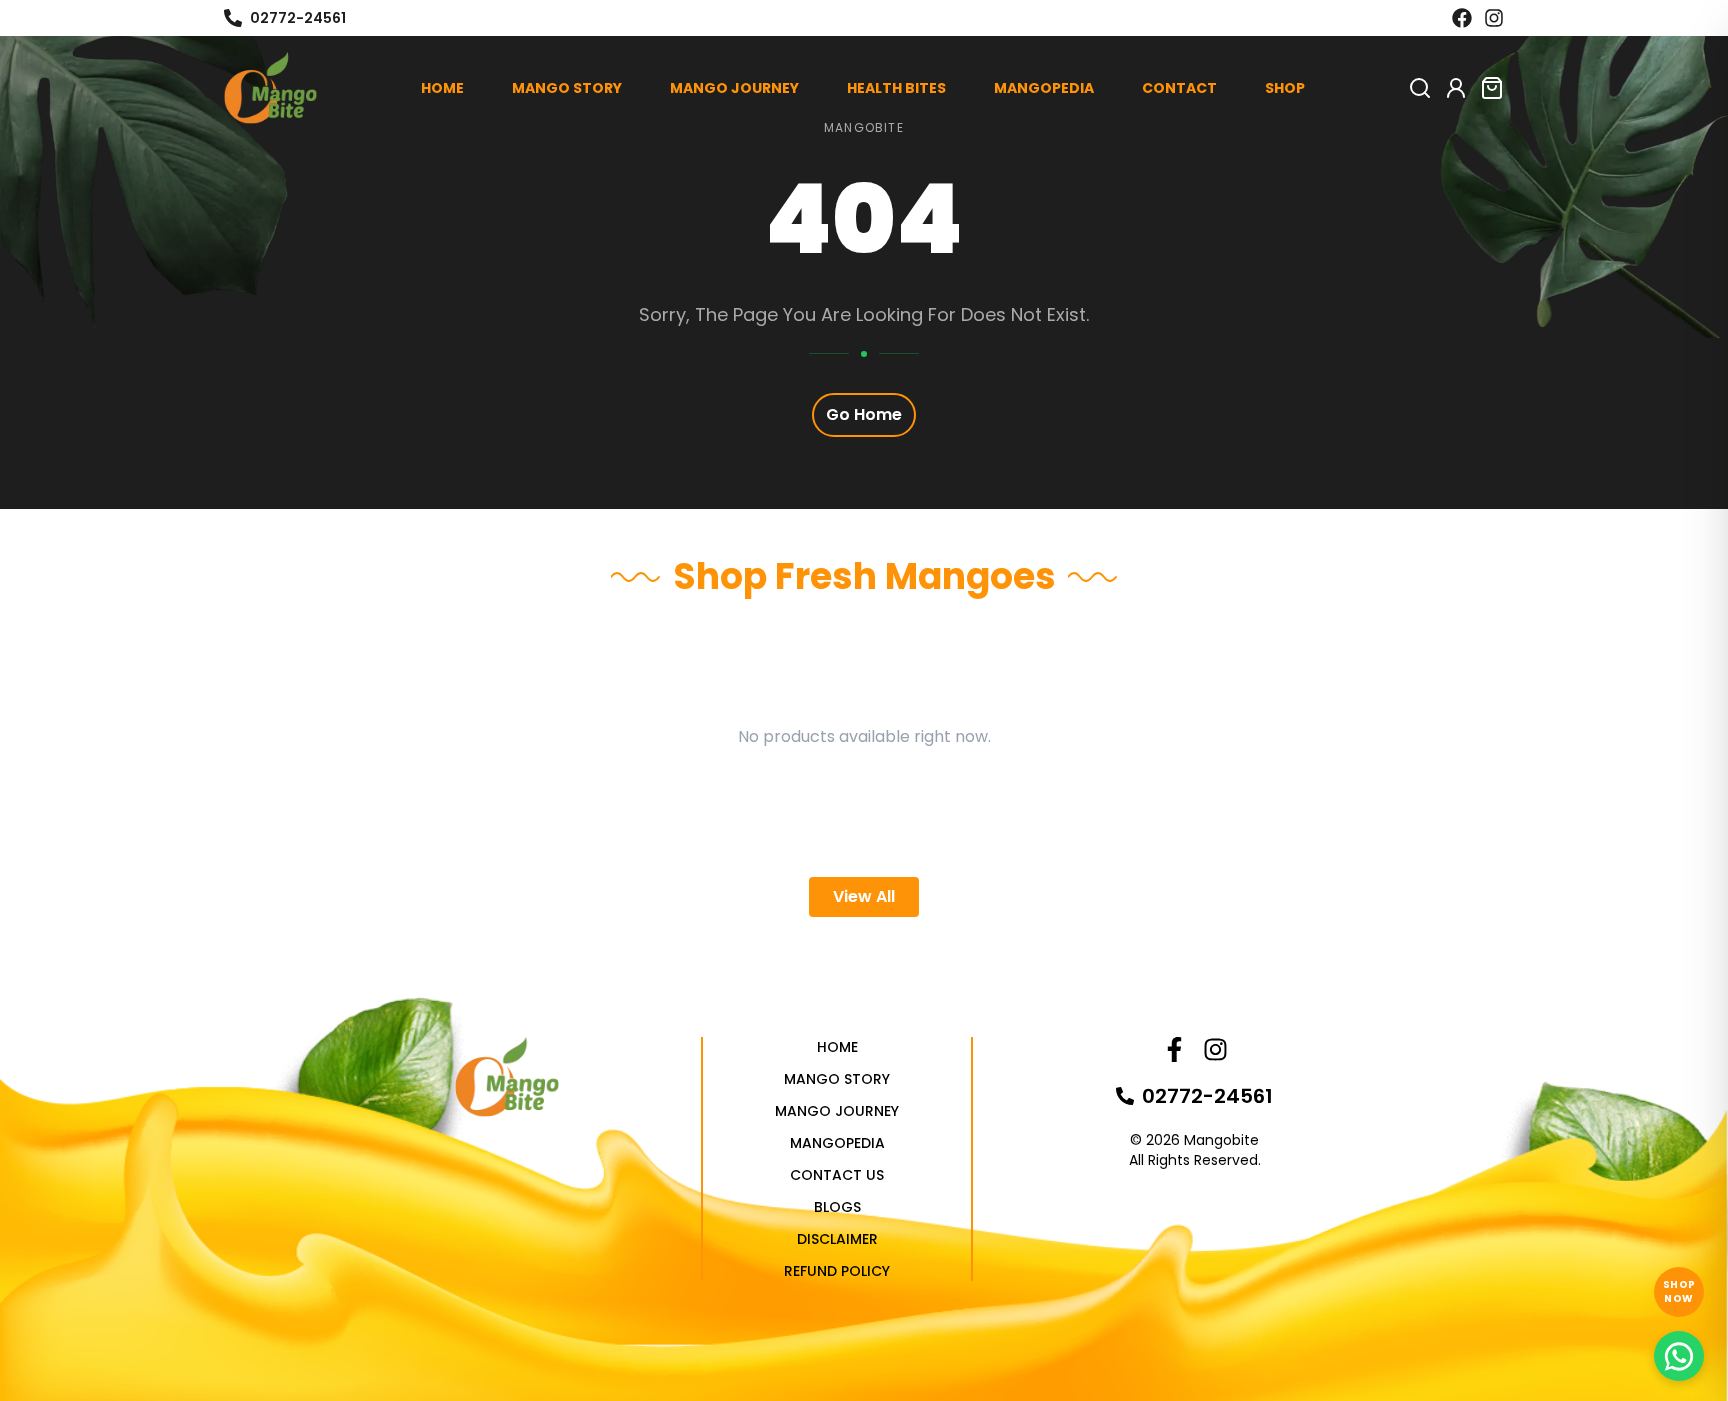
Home (837, 1047)
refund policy (837, 1271)
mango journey (734, 88)
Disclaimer (837, 1239)
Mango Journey (837, 1111)
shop (1285, 88)
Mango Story (837, 1079)
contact (1179, 88)
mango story (567, 88)
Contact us (837, 1175)
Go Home (864, 414)
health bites (896, 88)
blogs (837, 1207)
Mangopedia (837, 1143)
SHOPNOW (1679, 1291)
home (442, 88)
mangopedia (1044, 88)
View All (864, 896)
